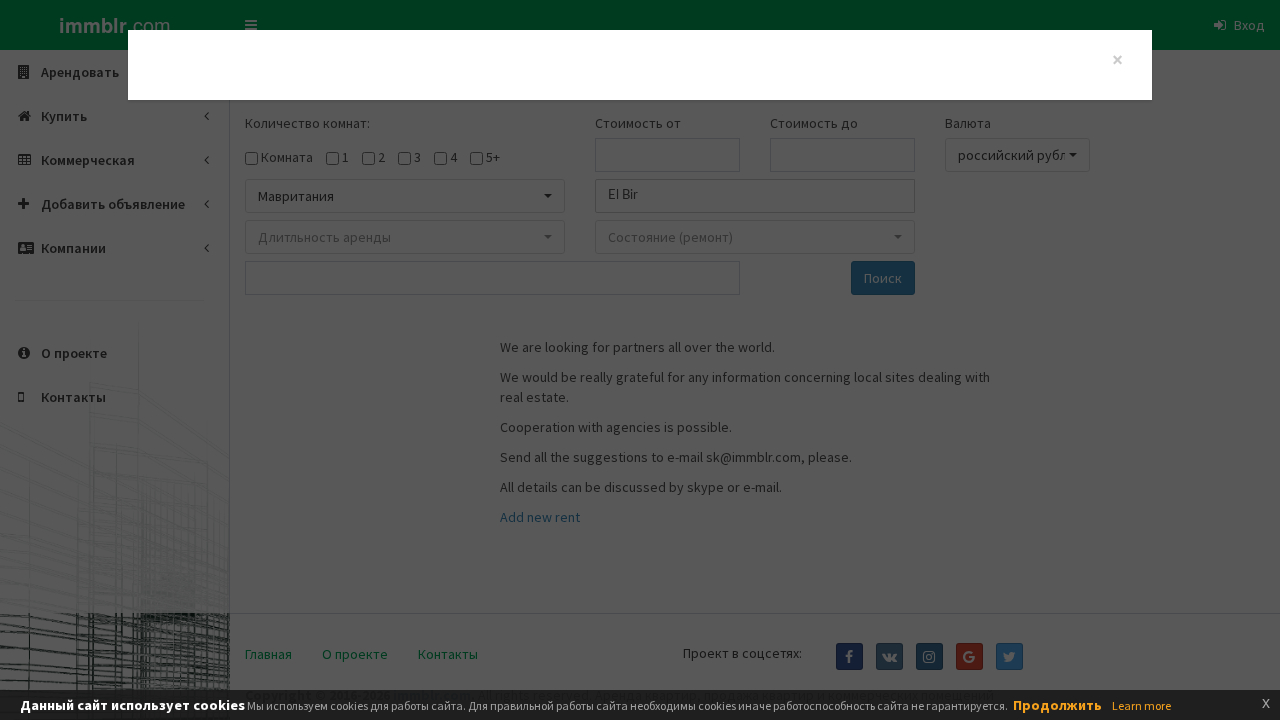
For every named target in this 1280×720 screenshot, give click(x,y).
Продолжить (1057, 705)
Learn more (1141, 705)
